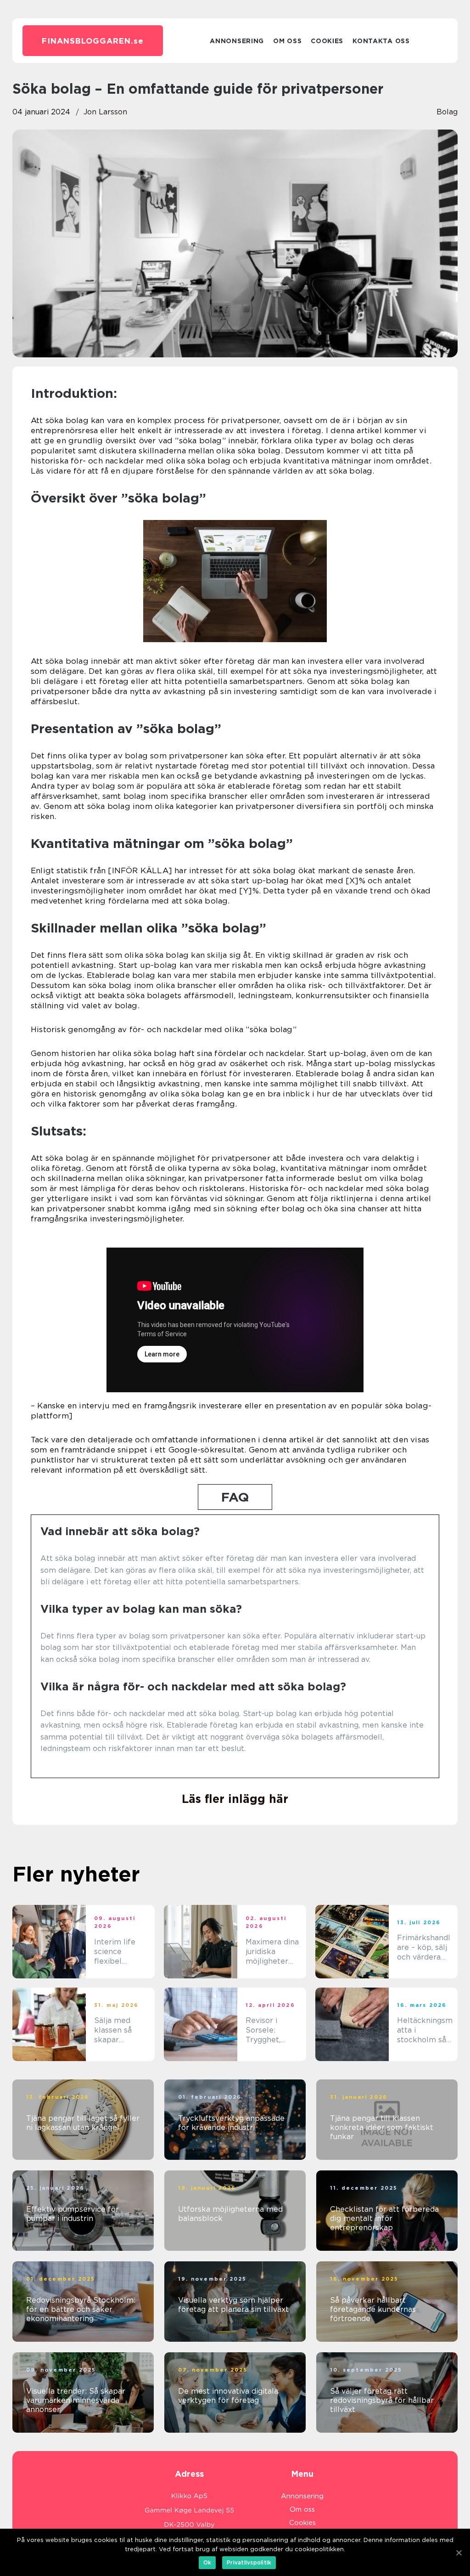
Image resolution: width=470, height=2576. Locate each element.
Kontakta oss (381, 41)
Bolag (447, 112)
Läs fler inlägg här (235, 1799)
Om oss (287, 41)
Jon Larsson (105, 112)
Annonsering (237, 41)
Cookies (327, 41)
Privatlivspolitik (249, 2562)
